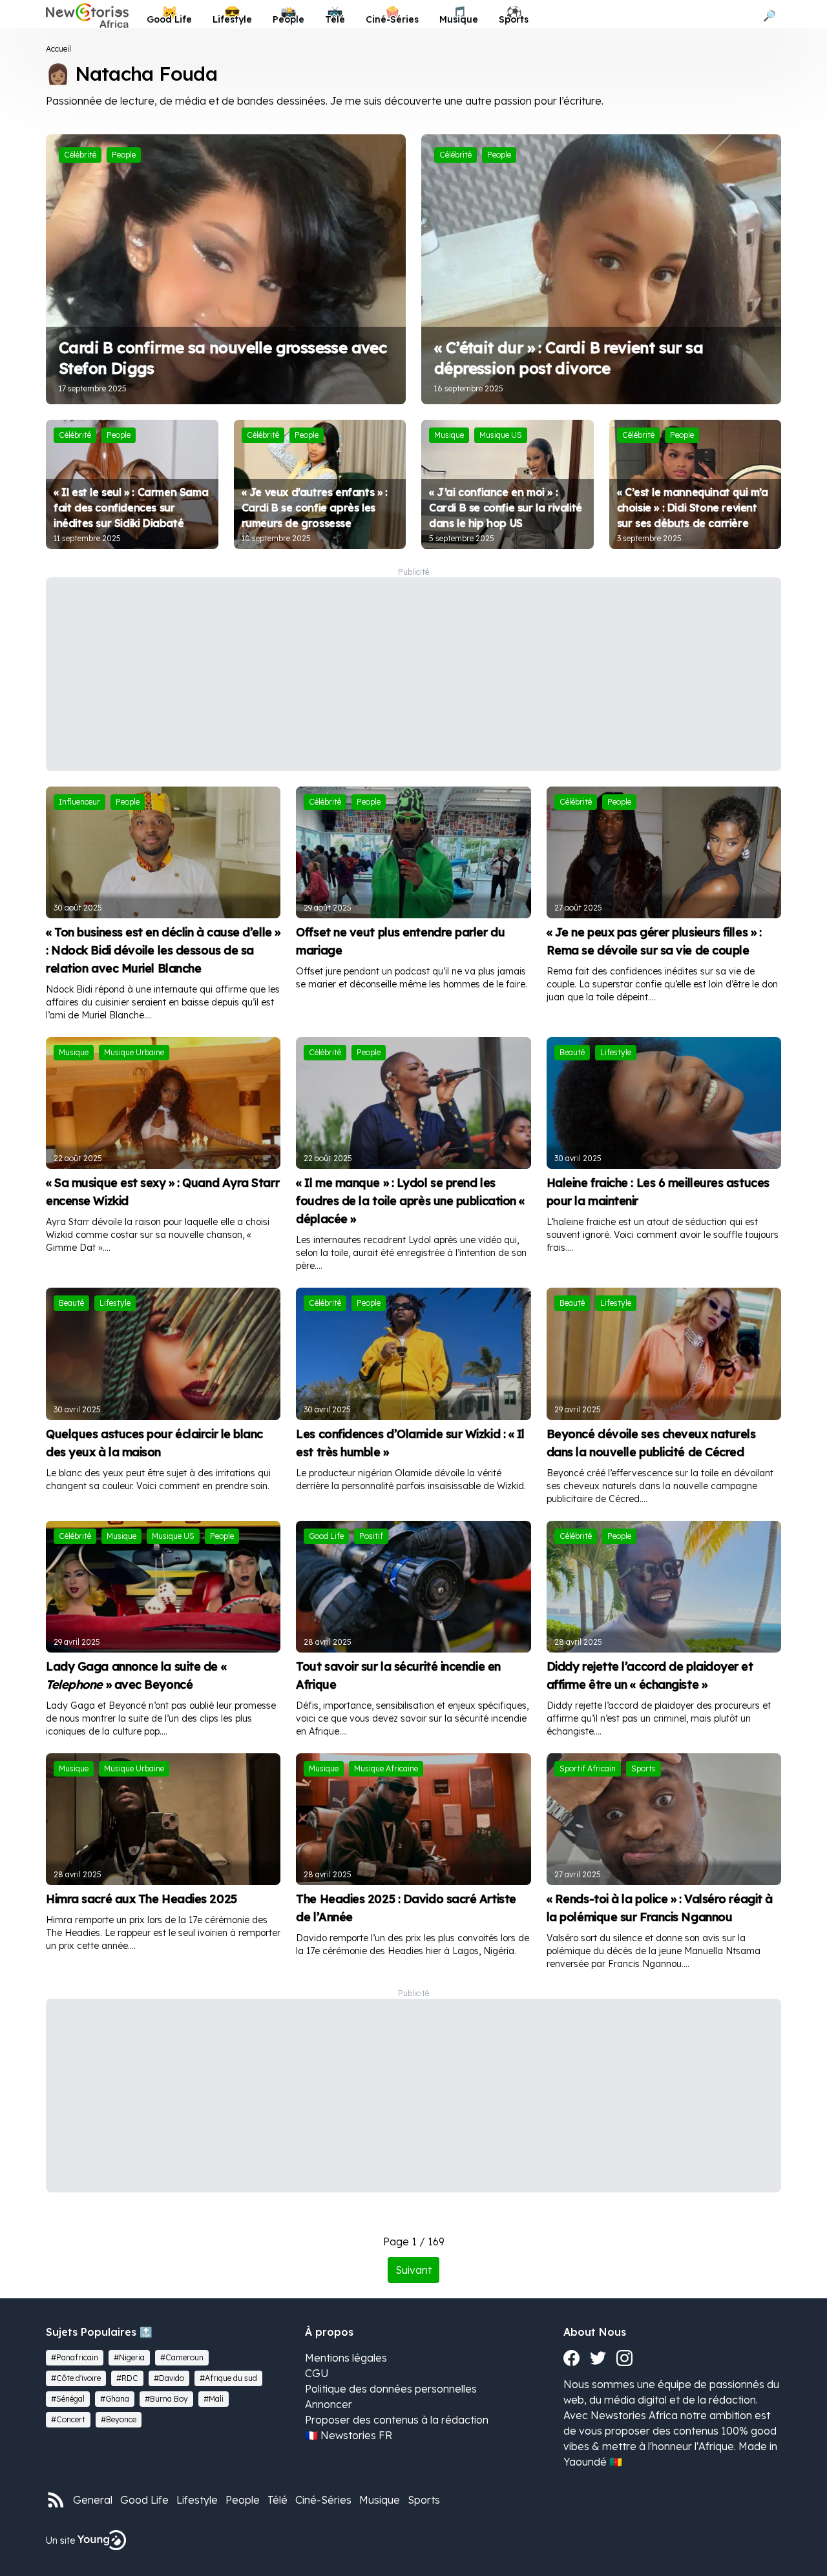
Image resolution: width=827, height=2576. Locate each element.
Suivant (413, 2270)
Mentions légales (346, 2358)
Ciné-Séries (323, 2500)
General (93, 2500)
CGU (317, 2373)
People (243, 2500)
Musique (380, 2500)
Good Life (144, 2500)
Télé (277, 2500)
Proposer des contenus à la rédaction (397, 2420)
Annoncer (329, 2404)
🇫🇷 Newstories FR (349, 2435)
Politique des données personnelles (391, 2389)
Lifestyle (197, 2500)
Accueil (58, 49)
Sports (424, 2500)
